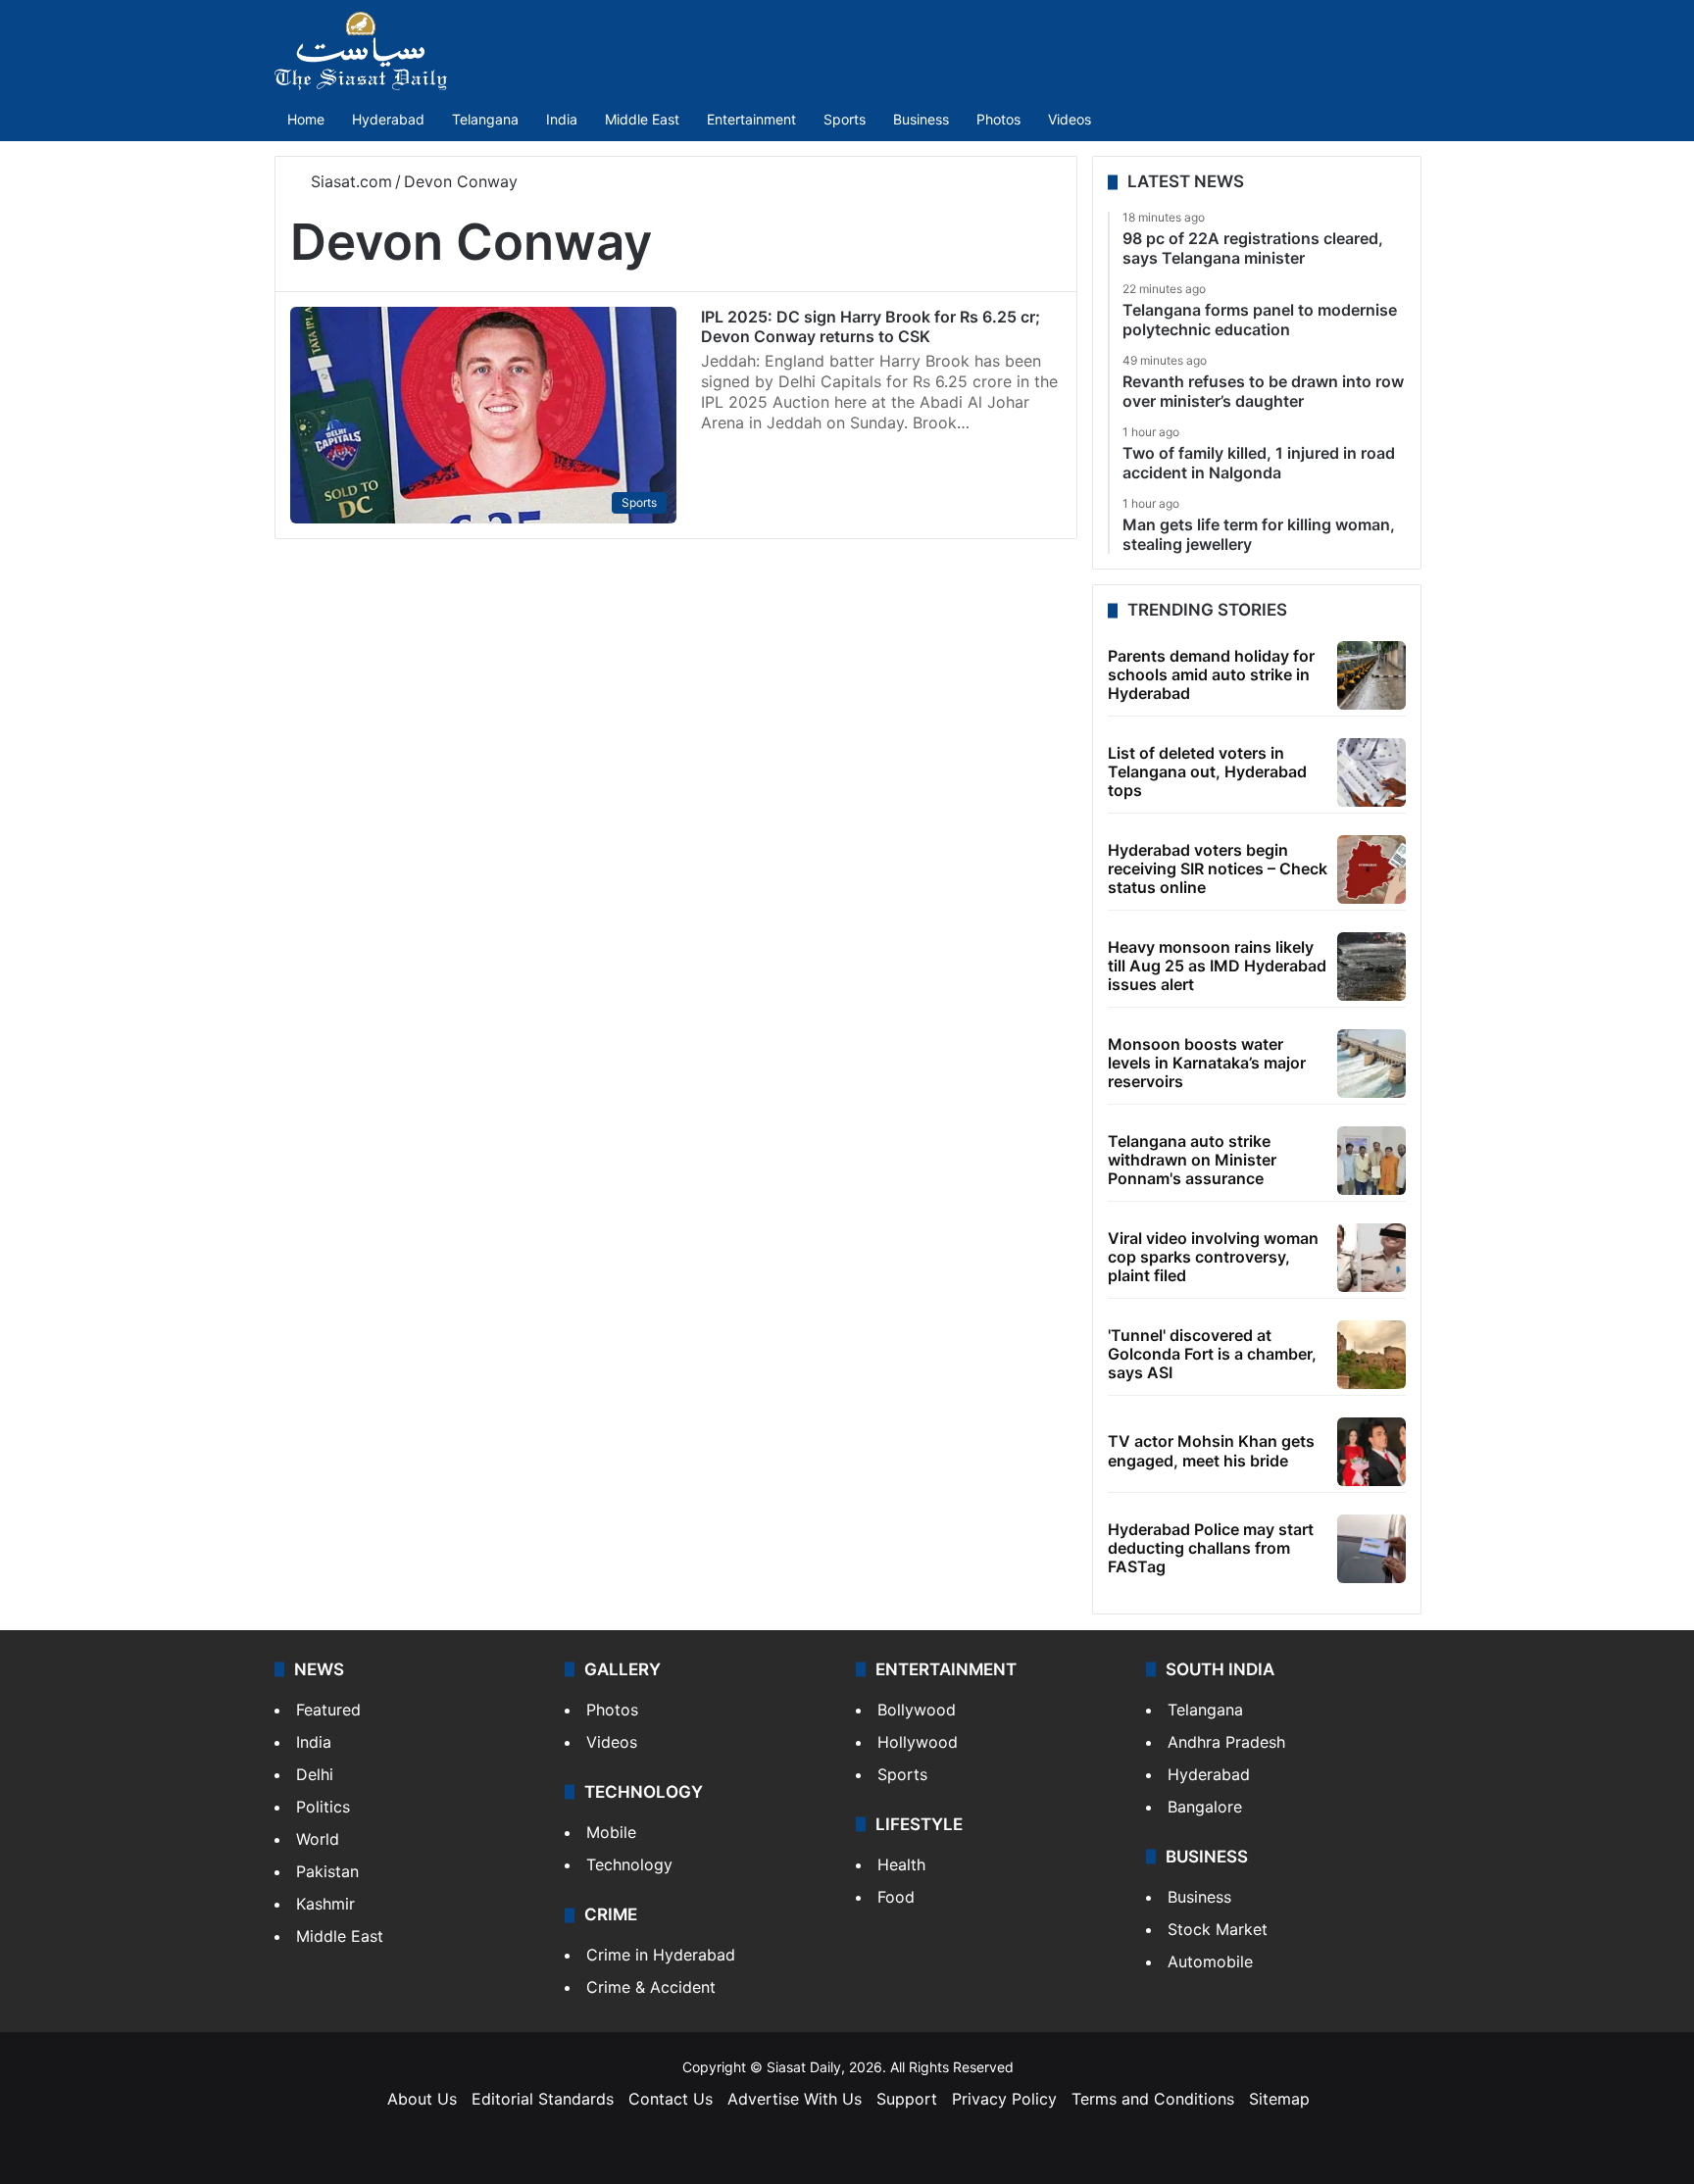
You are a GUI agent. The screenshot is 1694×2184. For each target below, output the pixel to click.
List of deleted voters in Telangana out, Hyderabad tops (1207, 771)
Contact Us (671, 2099)
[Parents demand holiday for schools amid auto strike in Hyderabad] (1371, 675)
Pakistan (327, 1871)
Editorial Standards (543, 2099)
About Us (422, 2099)
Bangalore (1205, 1807)
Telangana (485, 119)
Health (901, 1864)
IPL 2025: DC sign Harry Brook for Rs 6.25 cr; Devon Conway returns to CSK (871, 326)
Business (921, 119)
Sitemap (1279, 2099)
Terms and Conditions (1153, 2099)
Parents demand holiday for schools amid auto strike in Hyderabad (1211, 674)
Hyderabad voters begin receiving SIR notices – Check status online (1218, 869)
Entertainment (751, 119)
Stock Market (1218, 1929)
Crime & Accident (651, 1987)
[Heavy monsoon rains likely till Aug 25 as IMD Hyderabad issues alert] (1371, 967)
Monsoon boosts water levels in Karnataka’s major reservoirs (1207, 1063)
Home (306, 119)
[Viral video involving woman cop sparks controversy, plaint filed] (1371, 1258)
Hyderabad (388, 119)
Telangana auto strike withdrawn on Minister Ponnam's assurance (1192, 1160)
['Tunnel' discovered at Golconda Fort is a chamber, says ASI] (1371, 1355)
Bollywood (917, 1710)
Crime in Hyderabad (661, 1955)
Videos (1070, 119)
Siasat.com (349, 181)
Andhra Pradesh (1226, 1742)
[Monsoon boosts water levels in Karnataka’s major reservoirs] (1371, 1064)
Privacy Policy (1004, 2099)
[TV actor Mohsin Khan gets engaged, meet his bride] (1371, 1452)
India (562, 119)
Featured (328, 1710)
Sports (845, 119)
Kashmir (325, 1904)
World (318, 1839)
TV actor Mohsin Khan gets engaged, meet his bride (1211, 1450)
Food (896, 1897)
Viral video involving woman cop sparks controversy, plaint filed (1213, 1257)
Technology (629, 1864)
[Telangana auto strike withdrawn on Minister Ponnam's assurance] (1371, 1161)
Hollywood (918, 1742)
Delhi (315, 1774)
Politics (323, 1807)
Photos (998, 119)
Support (907, 2099)
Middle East (642, 119)
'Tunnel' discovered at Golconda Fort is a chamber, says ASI (1212, 1354)
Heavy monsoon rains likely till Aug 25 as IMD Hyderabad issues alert (1217, 966)
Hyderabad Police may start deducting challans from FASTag (1211, 1548)
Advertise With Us (795, 2099)
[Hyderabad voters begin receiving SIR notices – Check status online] (1371, 869)
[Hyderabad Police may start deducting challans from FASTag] (1371, 1549)
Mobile (611, 1832)
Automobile (1210, 1961)
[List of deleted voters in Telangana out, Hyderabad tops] (1371, 772)
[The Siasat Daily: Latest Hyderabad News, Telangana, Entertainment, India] (361, 51)
